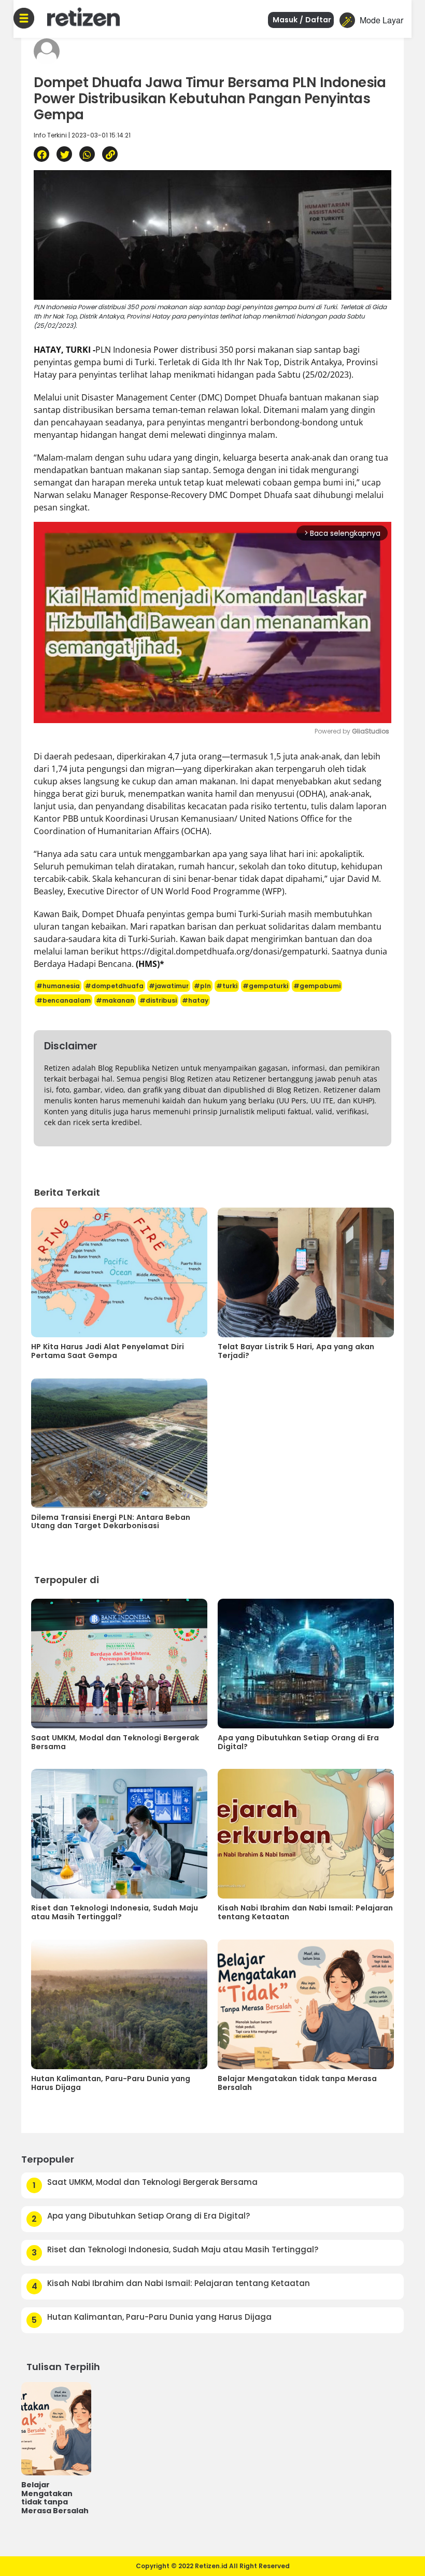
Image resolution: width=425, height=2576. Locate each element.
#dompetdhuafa (114, 986)
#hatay (195, 1000)
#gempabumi (317, 986)
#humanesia (58, 986)
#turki (227, 986)
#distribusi (158, 1000)
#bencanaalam (63, 1000)
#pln (202, 986)
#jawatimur (169, 986)
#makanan (115, 1000)
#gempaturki (265, 986)
